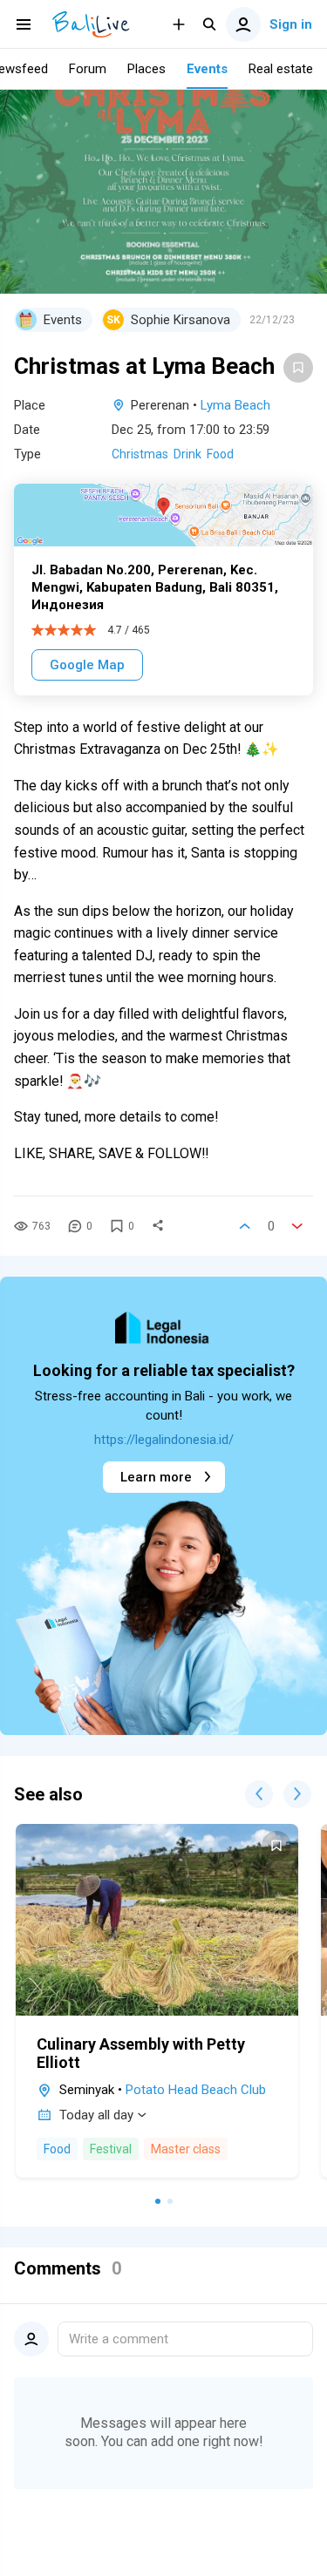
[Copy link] (158, 1226)
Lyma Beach (235, 405)
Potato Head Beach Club (196, 2090)
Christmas (140, 454)
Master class (186, 2149)
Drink (187, 454)
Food (220, 454)
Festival (111, 2149)
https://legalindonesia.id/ (164, 1440)
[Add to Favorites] (298, 368)
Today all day (96, 2115)
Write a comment (119, 2339)
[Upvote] (245, 1226)
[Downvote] (297, 1226)
